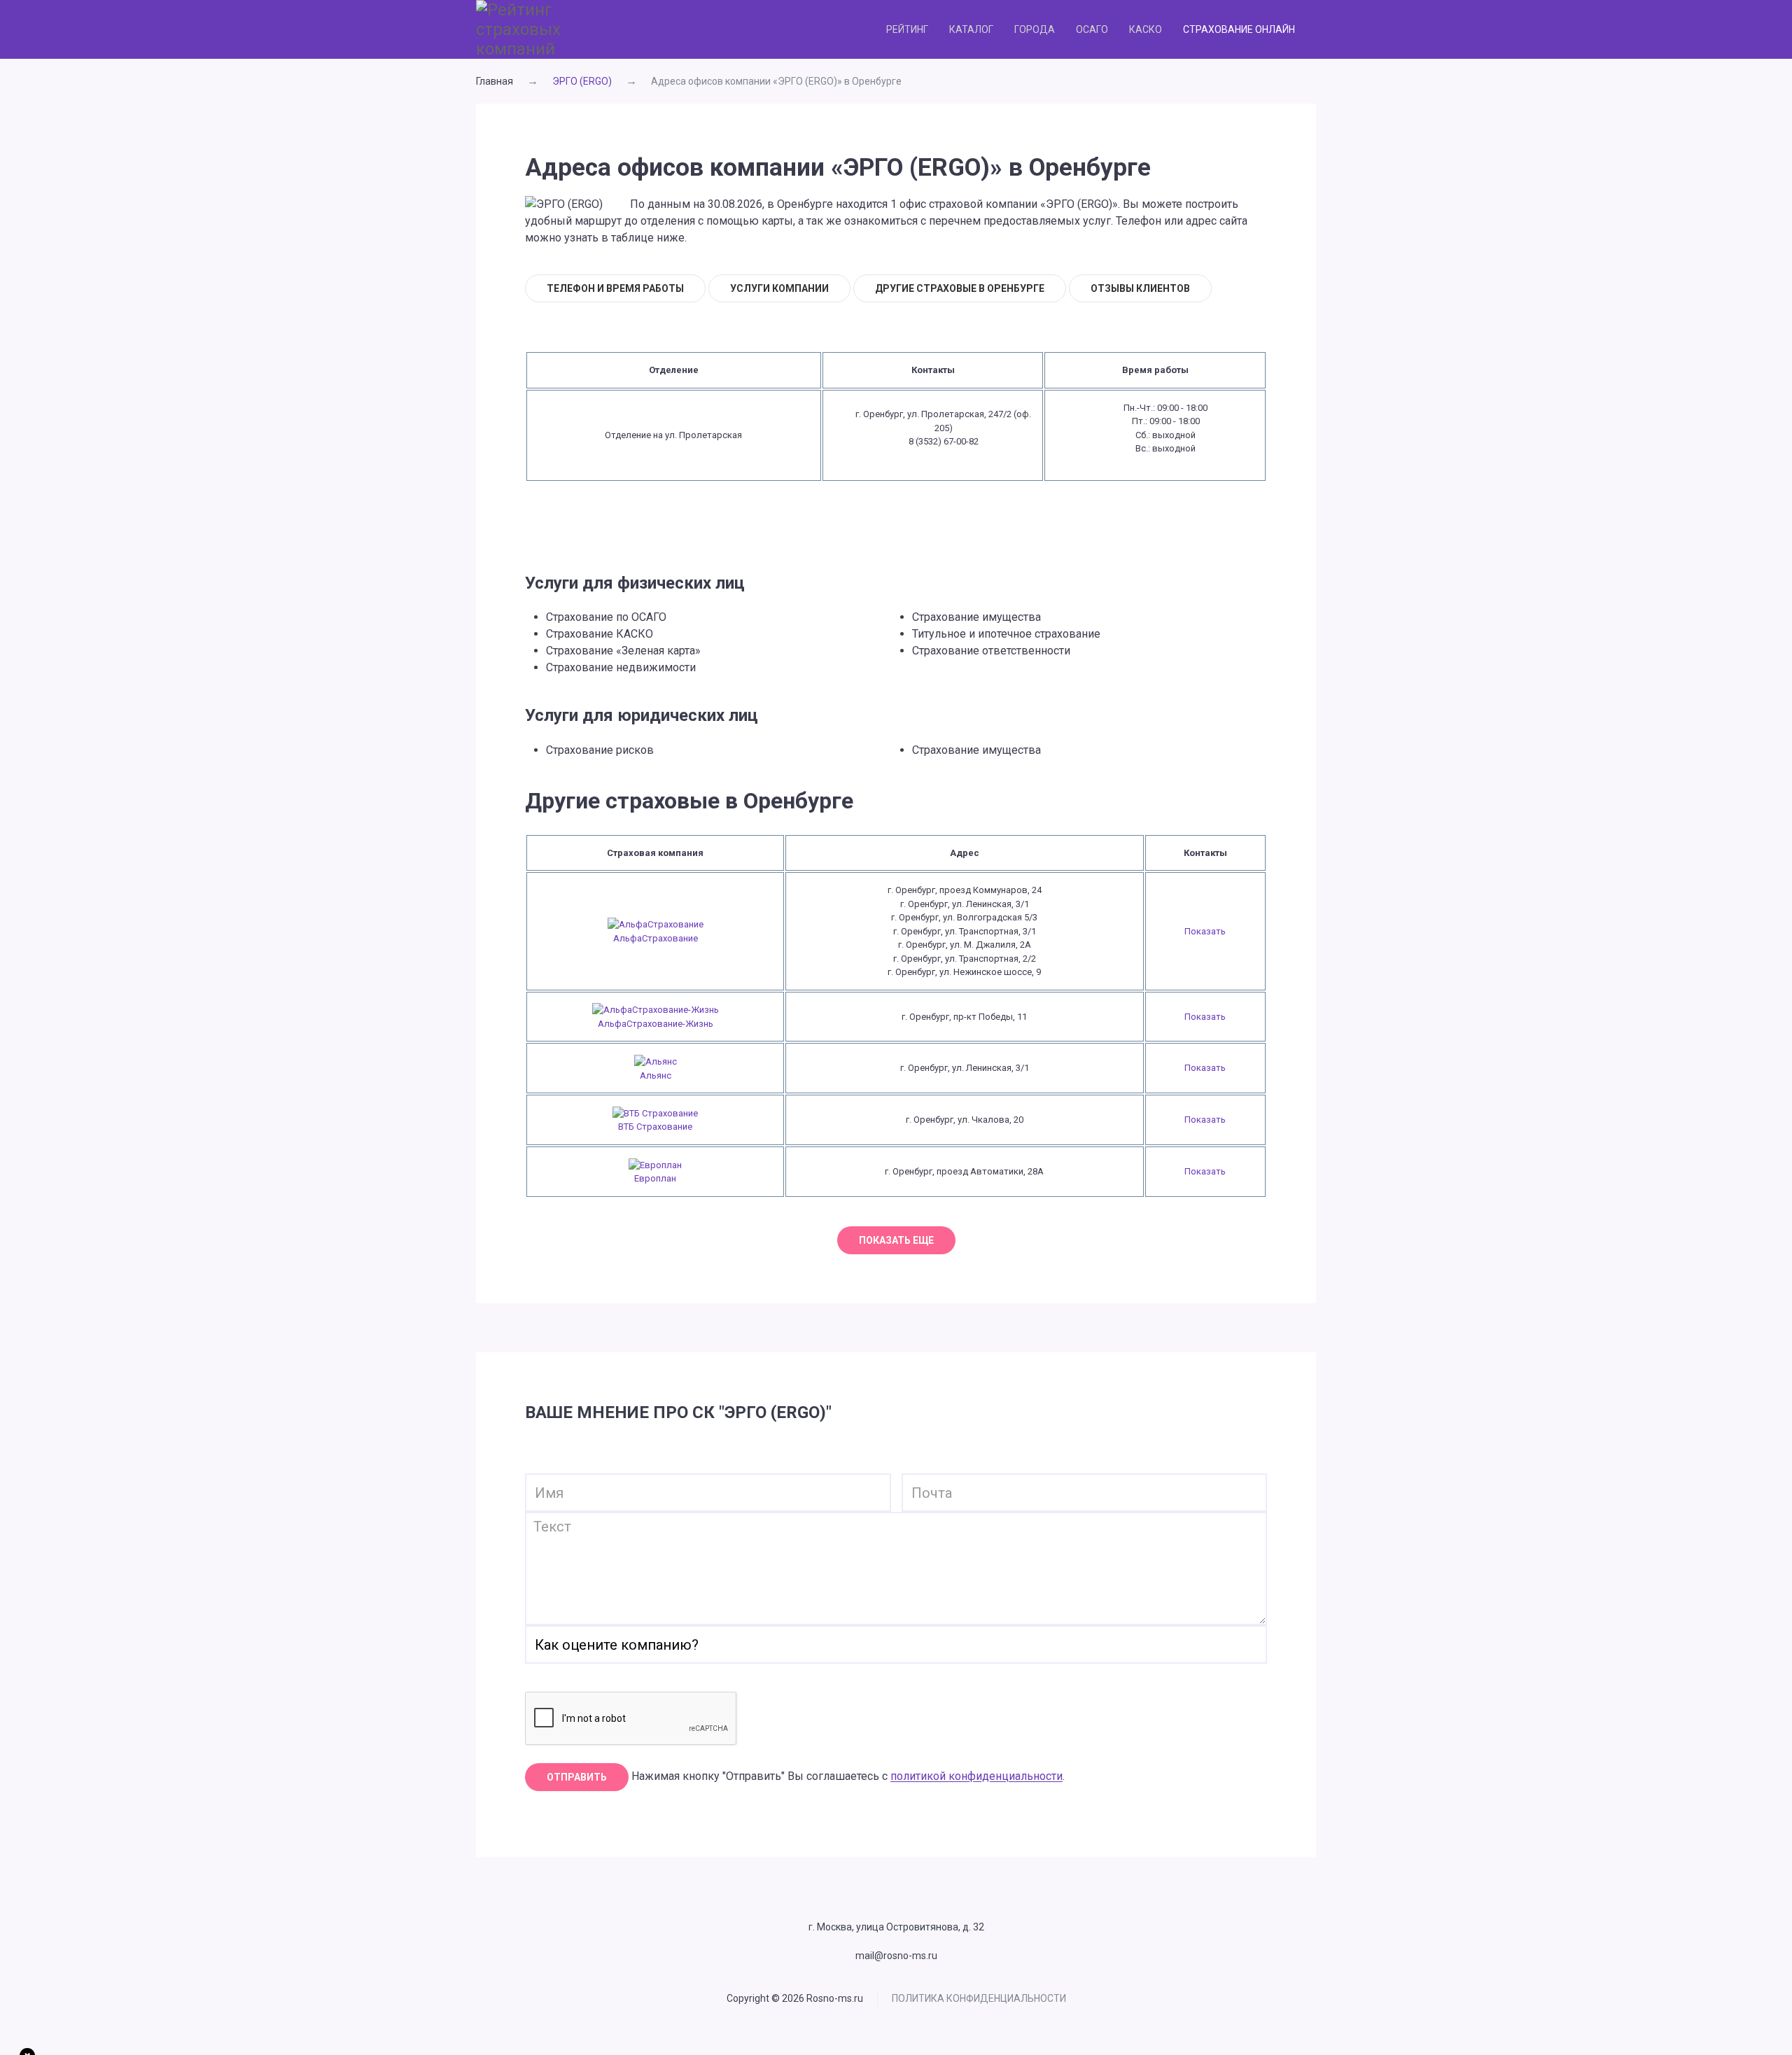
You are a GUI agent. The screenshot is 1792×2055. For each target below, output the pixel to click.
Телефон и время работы (615, 288)
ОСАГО (1092, 29)
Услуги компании (779, 288)
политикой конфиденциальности (976, 1777)
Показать (1205, 931)
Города (1035, 29)
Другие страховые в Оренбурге (960, 288)
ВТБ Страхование (655, 1127)
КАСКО (1146, 29)
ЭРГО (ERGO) (582, 81)
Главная (495, 81)
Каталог (971, 29)
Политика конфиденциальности (979, 1998)
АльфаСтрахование (656, 938)
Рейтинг (907, 29)
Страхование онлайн (1239, 29)
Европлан (655, 1178)
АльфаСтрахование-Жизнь (656, 1024)
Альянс (656, 1075)
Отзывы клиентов (1140, 288)
